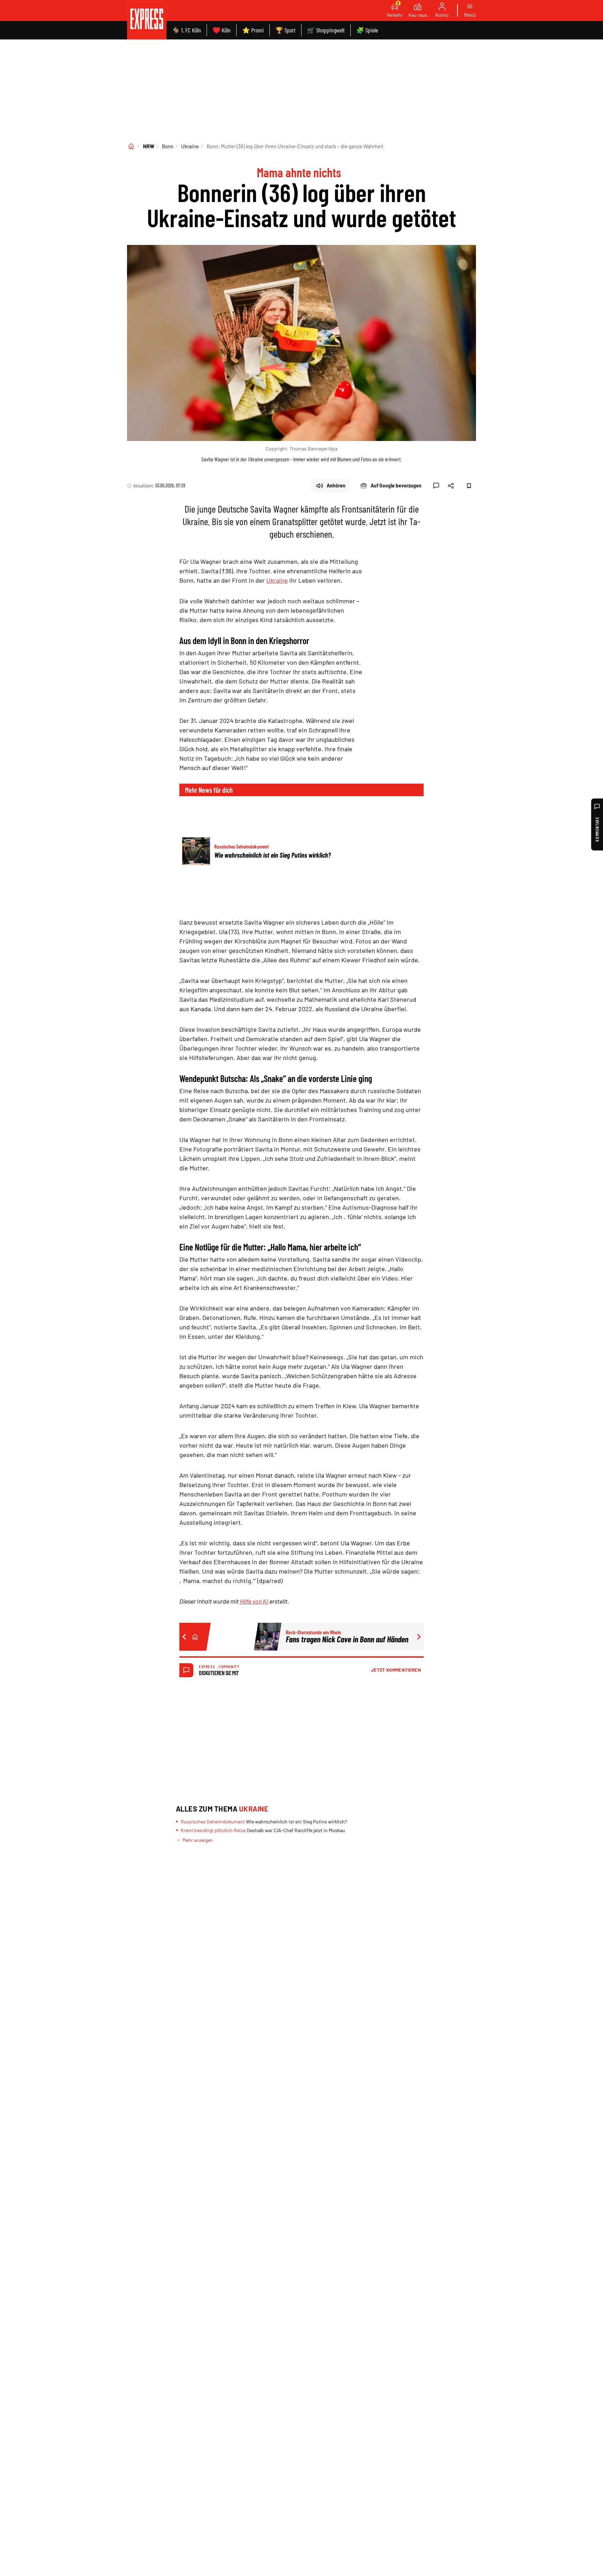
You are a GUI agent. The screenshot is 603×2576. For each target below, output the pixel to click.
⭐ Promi (253, 30)
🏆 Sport (285, 30)
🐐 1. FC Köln (187, 30)
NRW (149, 146)
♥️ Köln (222, 30)
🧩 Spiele (367, 30)
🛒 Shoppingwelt (326, 30)
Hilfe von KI (254, 1601)
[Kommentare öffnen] (436, 486)
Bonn (168, 146)
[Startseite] (131, 146)
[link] (147, 20)
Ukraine (190, 146)
